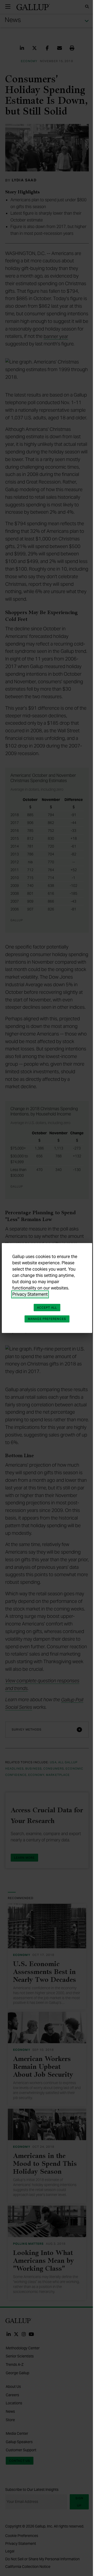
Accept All (47, 1308)
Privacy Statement (30, 1294)
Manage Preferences (47, 1319)
